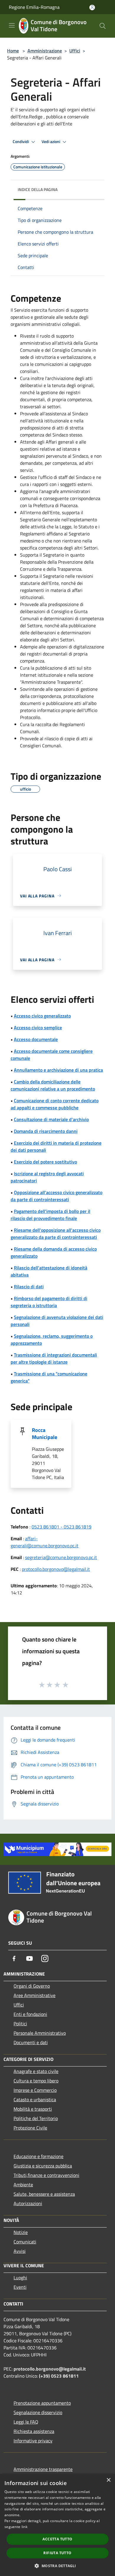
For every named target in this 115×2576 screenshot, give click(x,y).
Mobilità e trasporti (33, 2109)
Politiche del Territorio (36, 2118)
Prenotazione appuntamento (42, 2403)
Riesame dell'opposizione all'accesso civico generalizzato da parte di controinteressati (56, 1234)
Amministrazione (45, 51)
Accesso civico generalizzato (42, 1016)
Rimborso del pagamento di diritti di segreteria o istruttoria (49, 1302)
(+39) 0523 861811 (59, 2376)
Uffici (75, 51)
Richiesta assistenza (34, 2431)
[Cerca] (103, 26)
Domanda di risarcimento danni (46, 1131)
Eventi (20, 2287)
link (24, 2527)
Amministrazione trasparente (43, 2469)
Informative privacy (33, 2441)
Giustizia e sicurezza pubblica (43, 2166)
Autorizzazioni (28, 2203)
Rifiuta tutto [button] (57, 2553)
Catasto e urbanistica (35, 2099)
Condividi (21, 142)
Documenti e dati (31, 2042)
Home (13, 51)
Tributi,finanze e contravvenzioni (46, 2175)
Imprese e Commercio (35, 2090)
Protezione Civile (30, 2128)
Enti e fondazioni (30, 2014)
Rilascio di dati (29, 1287)
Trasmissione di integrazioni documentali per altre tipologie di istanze (54, 1358)
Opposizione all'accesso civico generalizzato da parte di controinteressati (56, 1196)
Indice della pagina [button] (38, 189)
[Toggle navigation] (12, 25)
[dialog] (57, 2525)
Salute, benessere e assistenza (44, 2194)
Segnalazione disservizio (38, 2412)
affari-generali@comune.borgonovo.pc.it (45, 1542)
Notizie (21, 2232)
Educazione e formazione (38, 2156)
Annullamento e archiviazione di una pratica (58, 1070)
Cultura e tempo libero (36, 2081)
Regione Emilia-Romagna (34, 7)
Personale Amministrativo (40, 2033)
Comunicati (25, 2242)
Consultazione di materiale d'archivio (51, 1119)
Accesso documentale (36, 1039)
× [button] (108, 2480)
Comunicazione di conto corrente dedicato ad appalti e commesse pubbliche (55, 1104)
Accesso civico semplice (38, 1028)
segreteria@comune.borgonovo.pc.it (61, 1557)
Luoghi (20, 2278)
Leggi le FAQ (26, 2422)
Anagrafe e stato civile (36, 2071)
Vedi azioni (51, 142)
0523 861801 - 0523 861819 (61, 1527)
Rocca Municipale (45, 1434)
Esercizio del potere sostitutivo (45, 1162)
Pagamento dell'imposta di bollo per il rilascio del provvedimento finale (50, 1215)
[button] (57, 2566)
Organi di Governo (32, 1986)
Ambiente (23, 2185)
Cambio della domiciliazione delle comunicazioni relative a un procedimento (53, 1085)
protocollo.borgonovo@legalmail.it (56, 1569)
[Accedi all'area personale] (92, 8)
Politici (20, 2024)
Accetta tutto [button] (57, 2539)
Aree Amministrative (34, 1995)
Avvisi (20, 2251)
